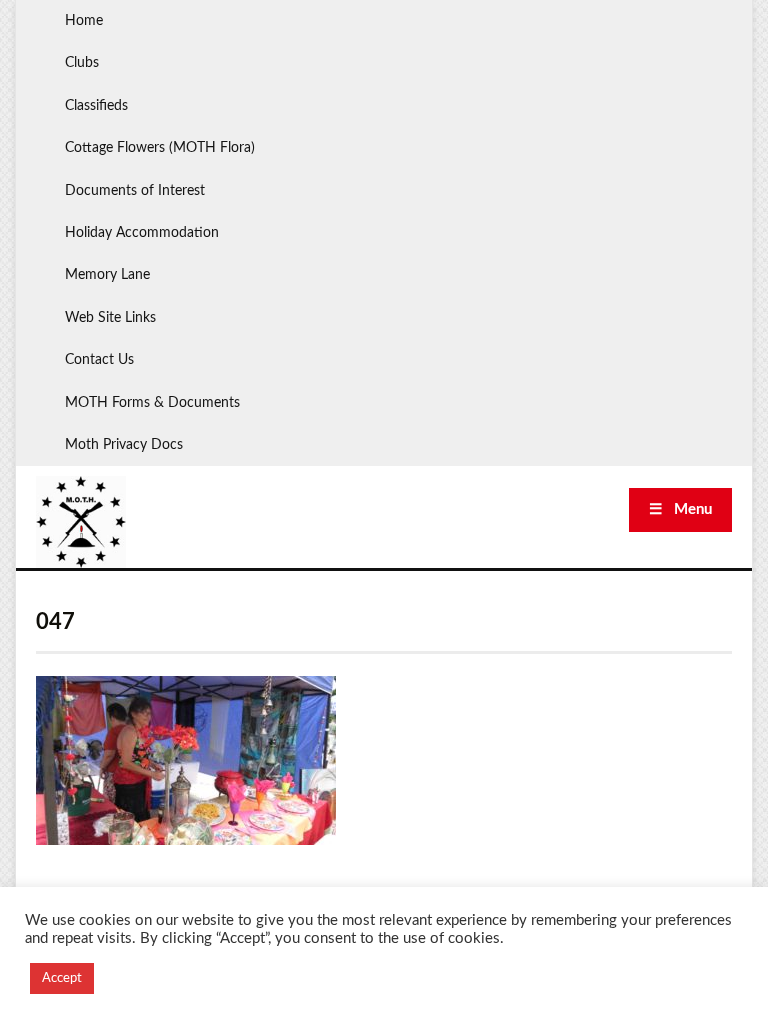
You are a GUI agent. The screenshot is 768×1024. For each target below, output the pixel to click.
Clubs (82, 63)
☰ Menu (680, 509)
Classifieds (96, 106)
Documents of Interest (135, 191)
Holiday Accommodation (142, 233)
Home (84, 21)
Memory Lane (107, 275)
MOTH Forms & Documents (152, 403)
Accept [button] (62, 978)
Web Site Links (110, 318)
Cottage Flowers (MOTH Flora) (160, 148)
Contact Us (99, 360)
